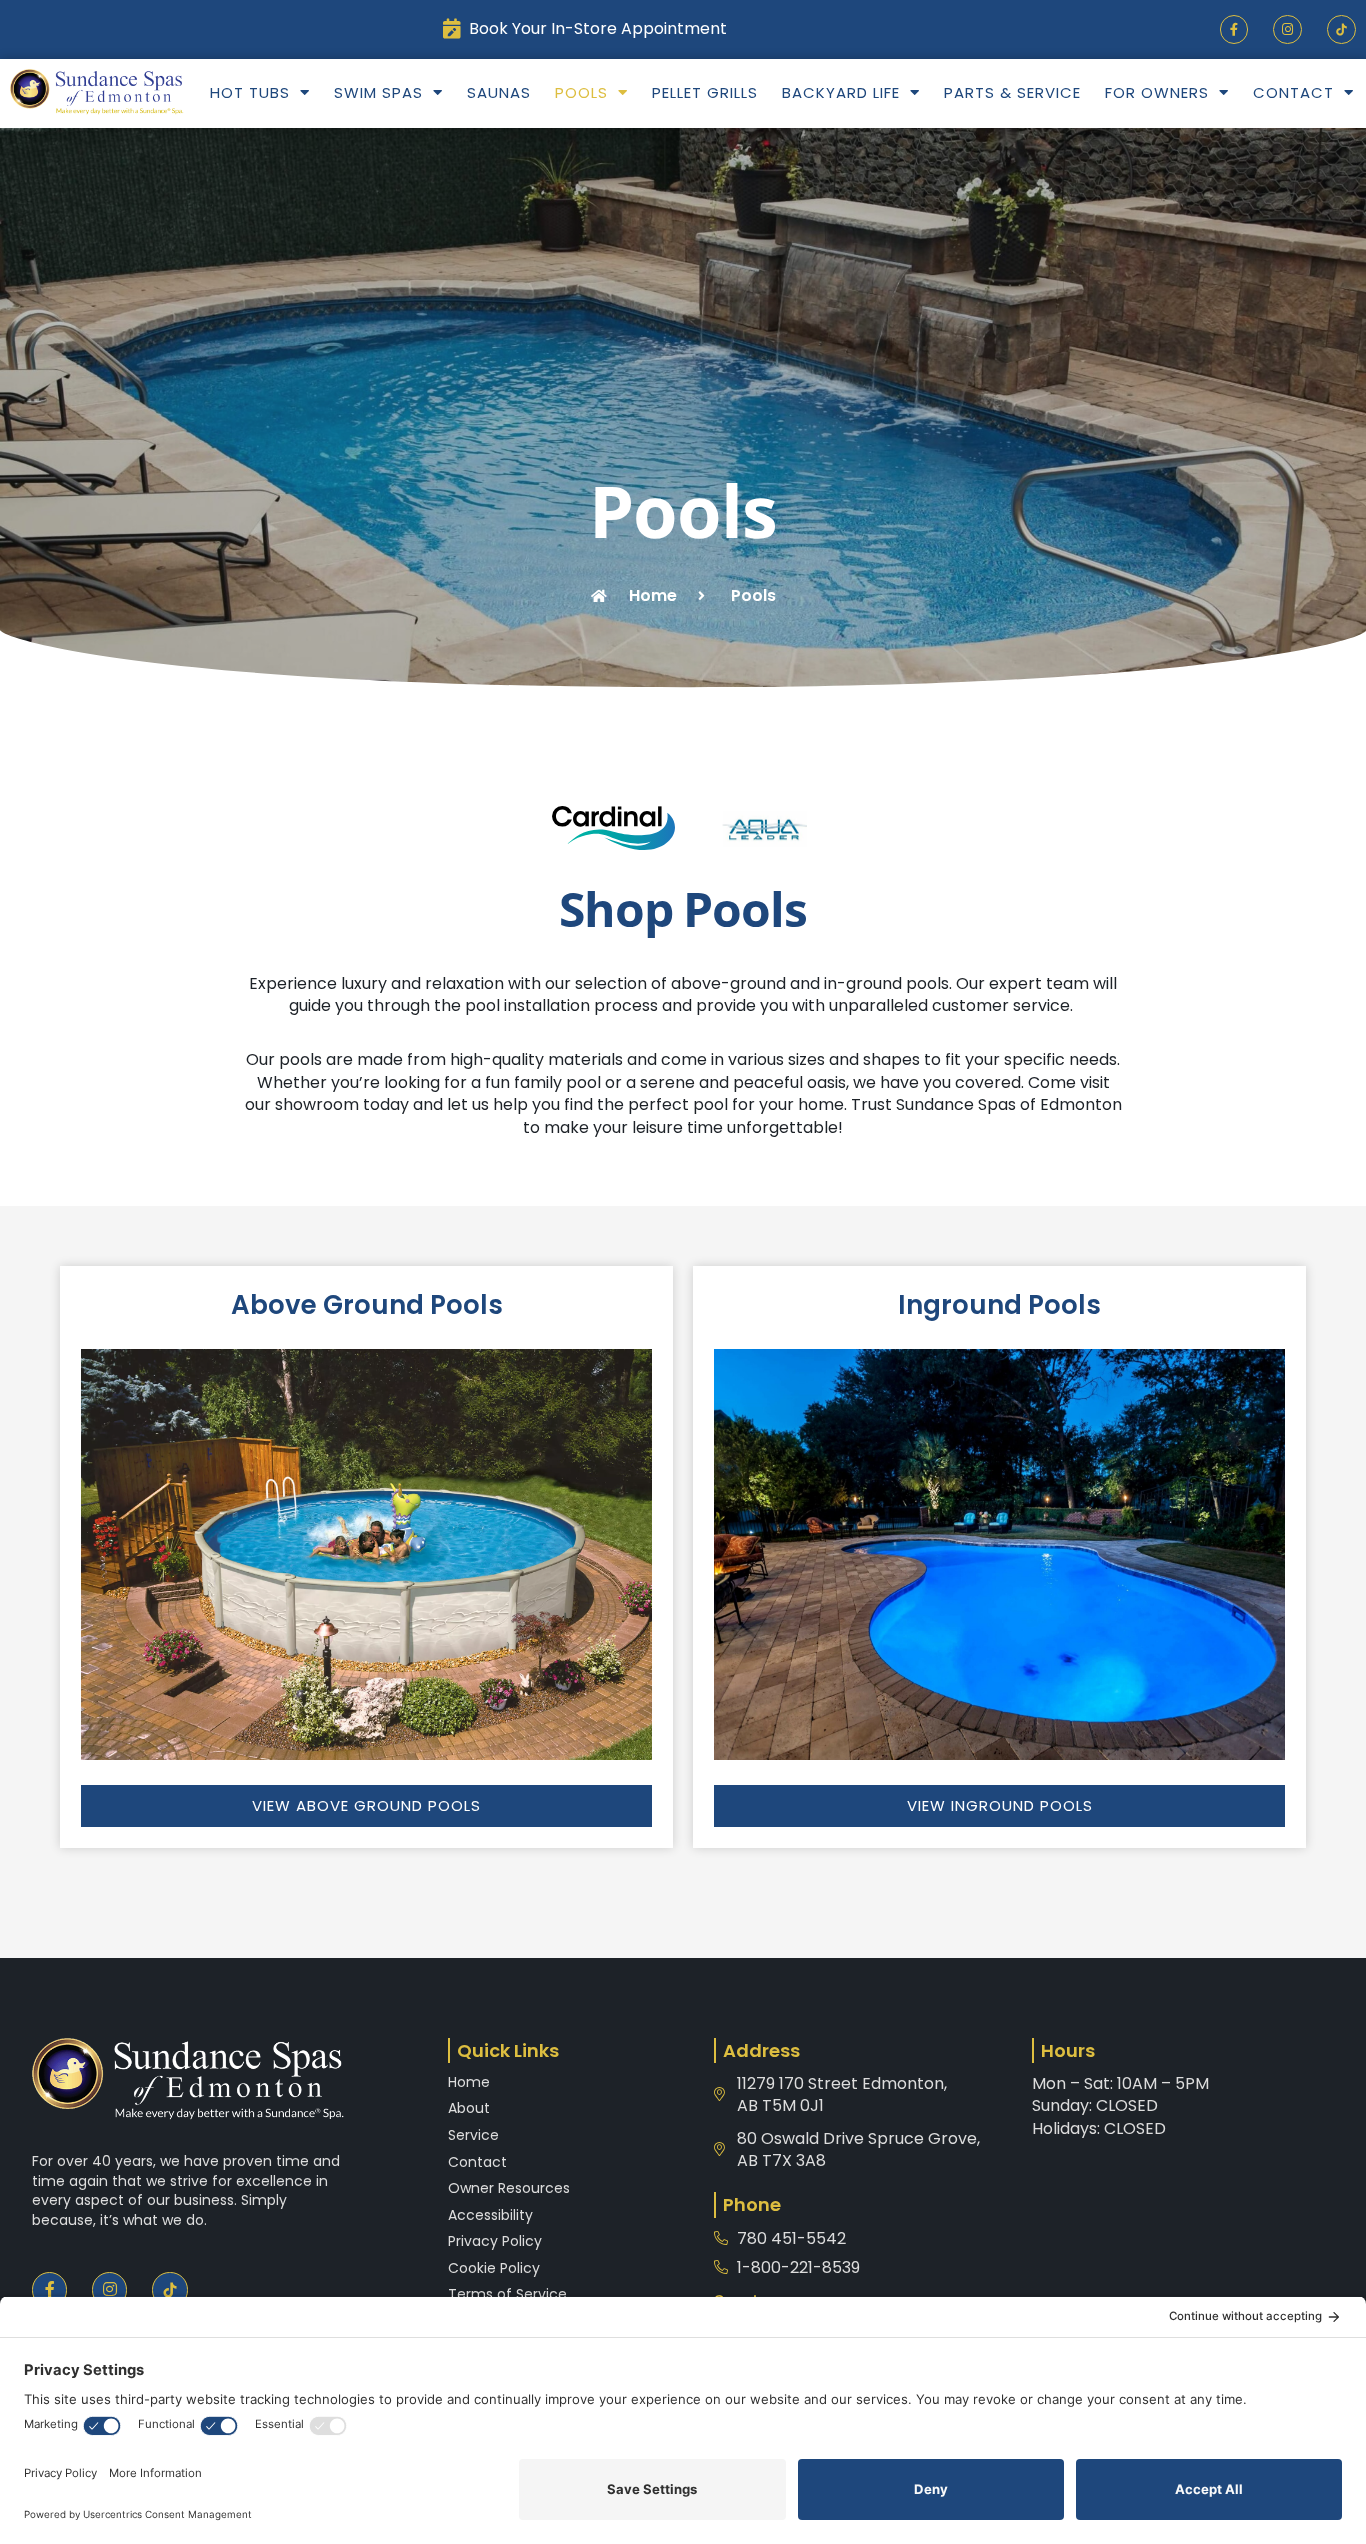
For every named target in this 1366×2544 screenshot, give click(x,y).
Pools (581, 92)
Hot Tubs (250, 92)
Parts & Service (1012, 92)
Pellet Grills (705, 92)
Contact (1293, 92)
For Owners (1157, 92)
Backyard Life (841, 92)
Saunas (499, 92)
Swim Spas (378, 92)
